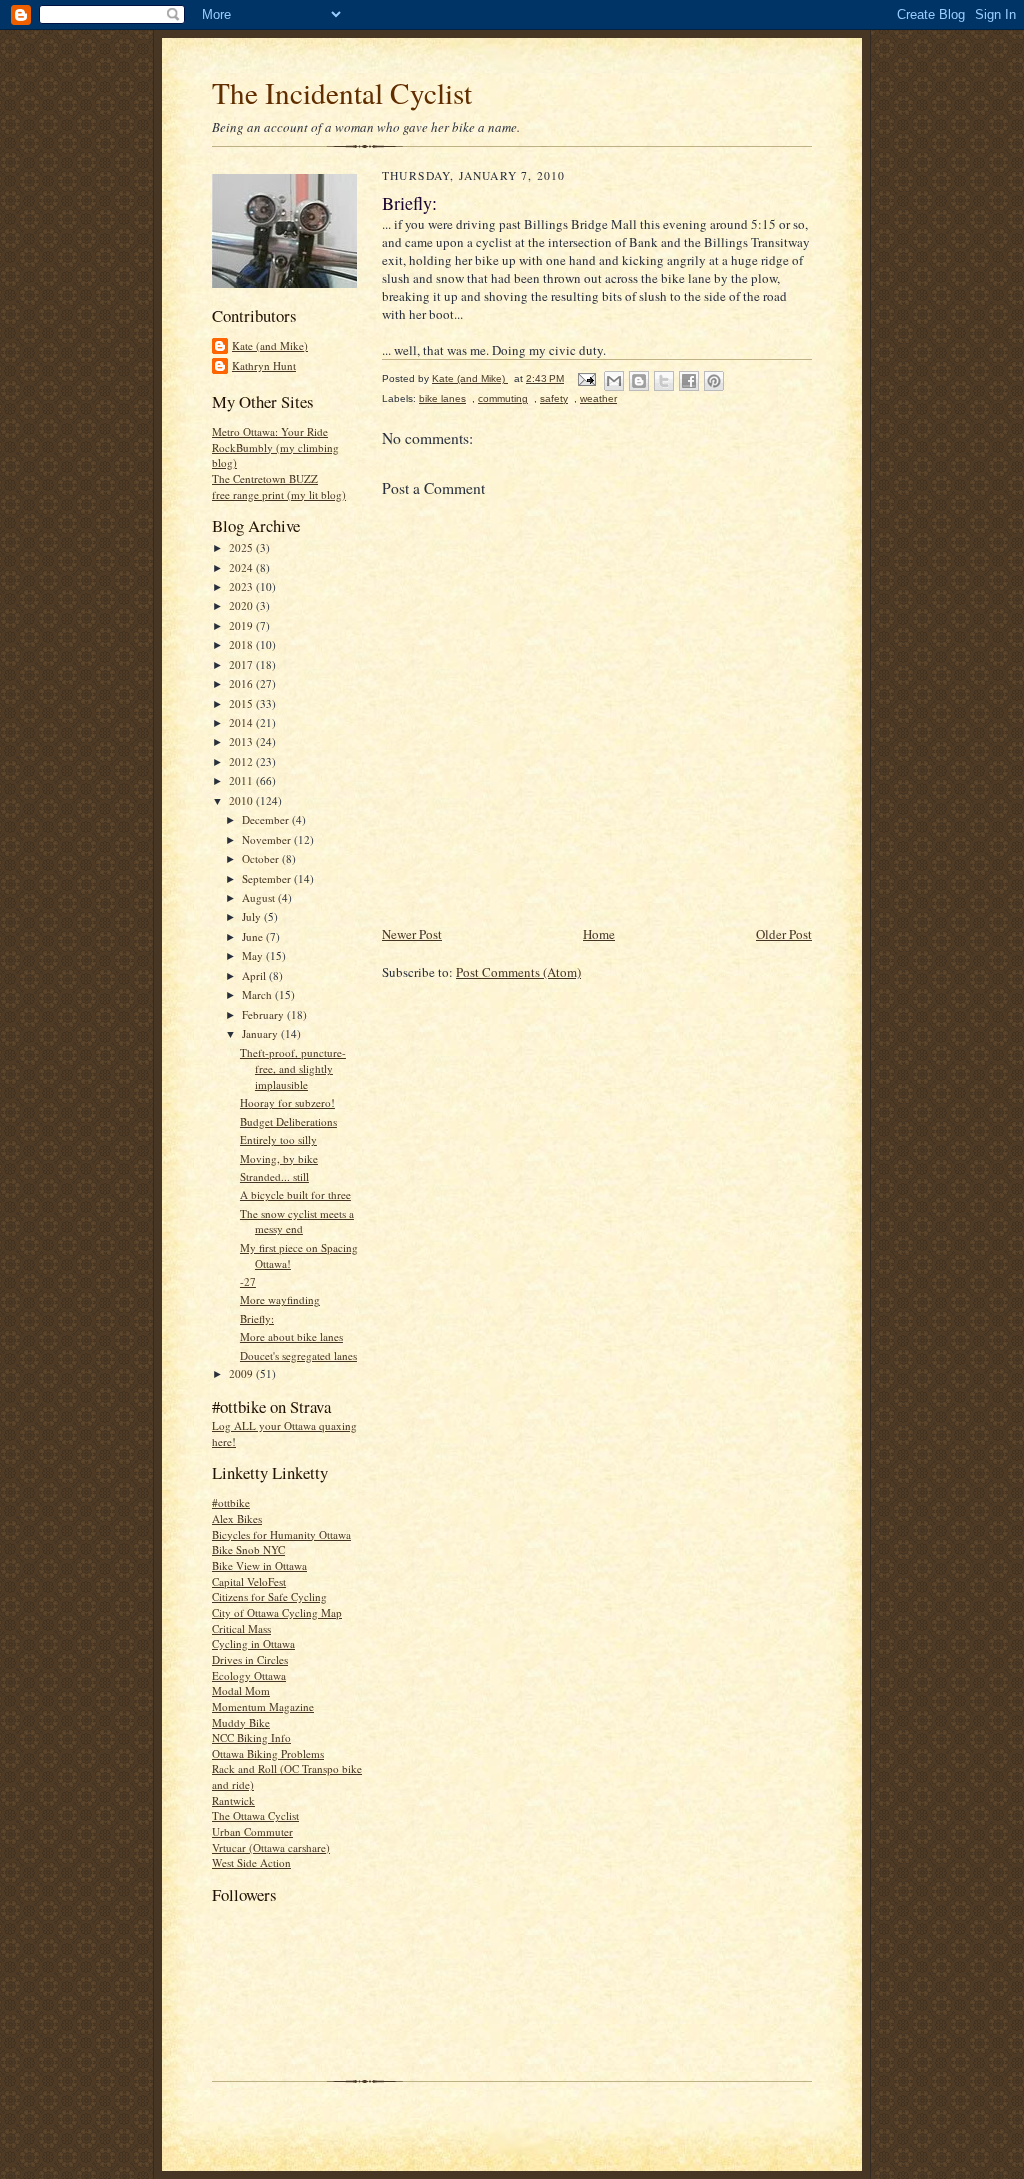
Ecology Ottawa (249, 1675)
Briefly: (257, 1318)
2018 (242, 644)
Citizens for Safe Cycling (269, 1596)
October (262, 858)
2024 (242, 567)
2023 (242, 586)
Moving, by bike (279, 1158)
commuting (503, 398)
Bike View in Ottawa (259, 1565)
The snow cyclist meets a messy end (297, 1221)
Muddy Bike (241, 1722)
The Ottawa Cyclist (255, 1815)
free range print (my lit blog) (279, 494)
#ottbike (231, 1502)
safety (554, 398)
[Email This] (614, 381)
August (260, 897)
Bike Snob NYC (248, 1549)
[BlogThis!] (639, 381)
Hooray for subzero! (287, 1102)
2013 (242, 741)
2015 (242, 703)
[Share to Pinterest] (714, 381)
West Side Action (251, 1862)
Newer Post (412, 934)
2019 (242, 625)
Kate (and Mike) (270, 345)
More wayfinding (280, 1299)
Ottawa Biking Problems (268, 1753)
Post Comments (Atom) (518, 972)
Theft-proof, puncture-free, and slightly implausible (293, 1068)
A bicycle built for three (295, 1194)
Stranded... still (274, 1176)
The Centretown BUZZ (265, 478)
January (261, 1033)
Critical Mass (241, 1628)
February (264, 1014)
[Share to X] (664, 381)
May (254, 955)
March (258, 994)
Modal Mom (241, 1690)
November (268, 839)
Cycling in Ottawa (253, 1643)
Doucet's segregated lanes (298, 1355)
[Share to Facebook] (689, 381)
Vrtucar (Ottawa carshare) (271, 1847)
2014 (242, 722)
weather (598, 398)
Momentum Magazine (263, 1706)
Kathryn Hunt (264, 365)
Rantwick (233, 1800)
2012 (242, 761)
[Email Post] (586, 378)
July (253, 916)
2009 (242, 1373)
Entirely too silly (278, 1139)
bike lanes (442, 398)
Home (599, 934)
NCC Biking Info (251, 1737)
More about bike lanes (291, 1336)
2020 (242, 605)
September (268, 878)
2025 (242, 547)
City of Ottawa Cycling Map (277, 1612)
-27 (248, 1281)
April (255, 975)
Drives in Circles (250, 1659)
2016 (242, 683)
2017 (242, 664)
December (267, 819)
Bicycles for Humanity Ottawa (281, 1534)
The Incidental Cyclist (342, 92)
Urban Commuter (252, 1831)
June (254, 936)
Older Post (784, 934)
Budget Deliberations (288, 1121)
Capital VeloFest (249, 1581)
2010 (242, 800)
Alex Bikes (237, 1518)
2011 (242, 780)
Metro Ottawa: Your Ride (270, 431)
